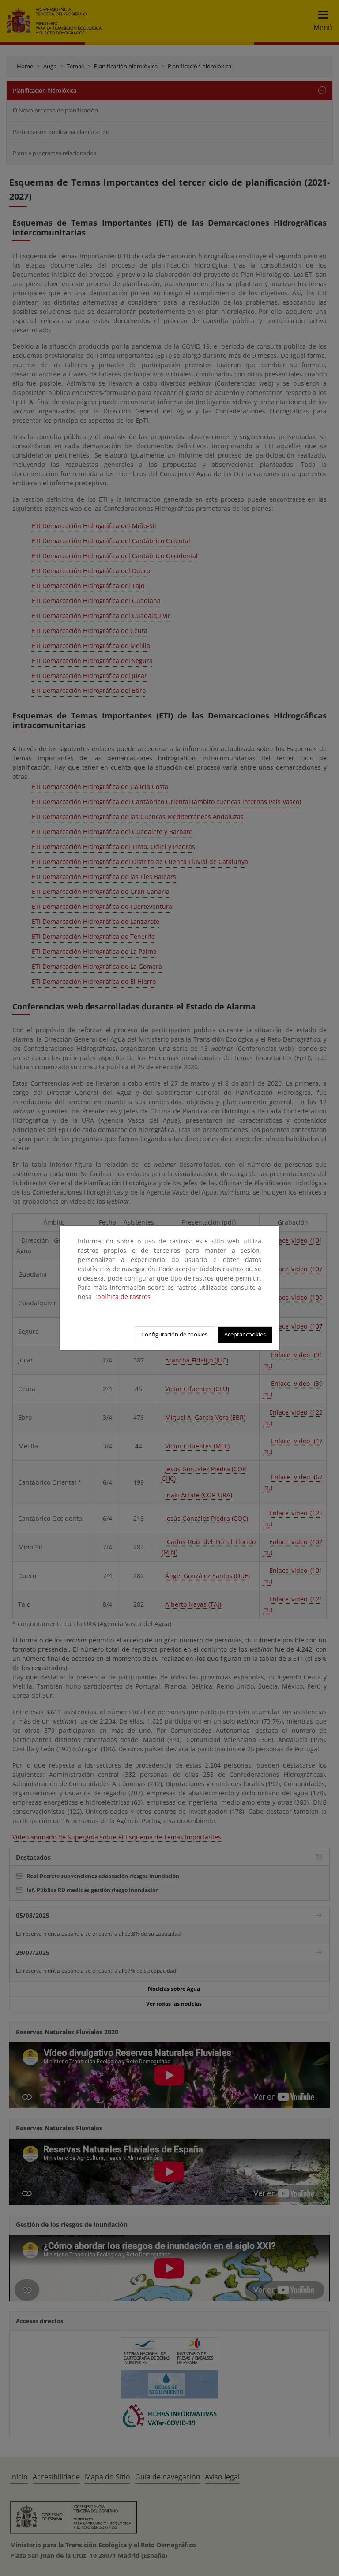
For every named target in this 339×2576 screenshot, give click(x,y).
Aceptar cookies (245, 1334)
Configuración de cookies (174, 1334)
